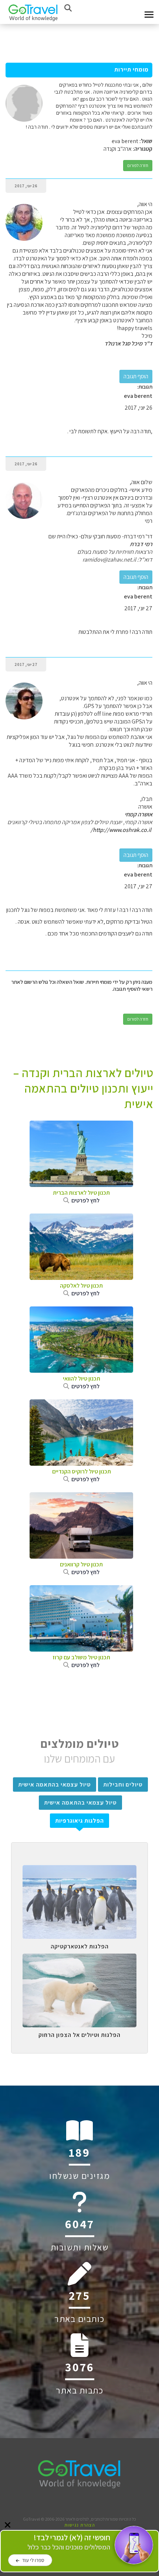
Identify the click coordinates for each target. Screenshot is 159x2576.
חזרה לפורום (138, 165)
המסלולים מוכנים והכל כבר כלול (69, 2542)
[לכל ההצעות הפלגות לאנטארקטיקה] (79, 1871)
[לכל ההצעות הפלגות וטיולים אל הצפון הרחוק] (79, 1959)
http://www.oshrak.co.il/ (121, 830)
